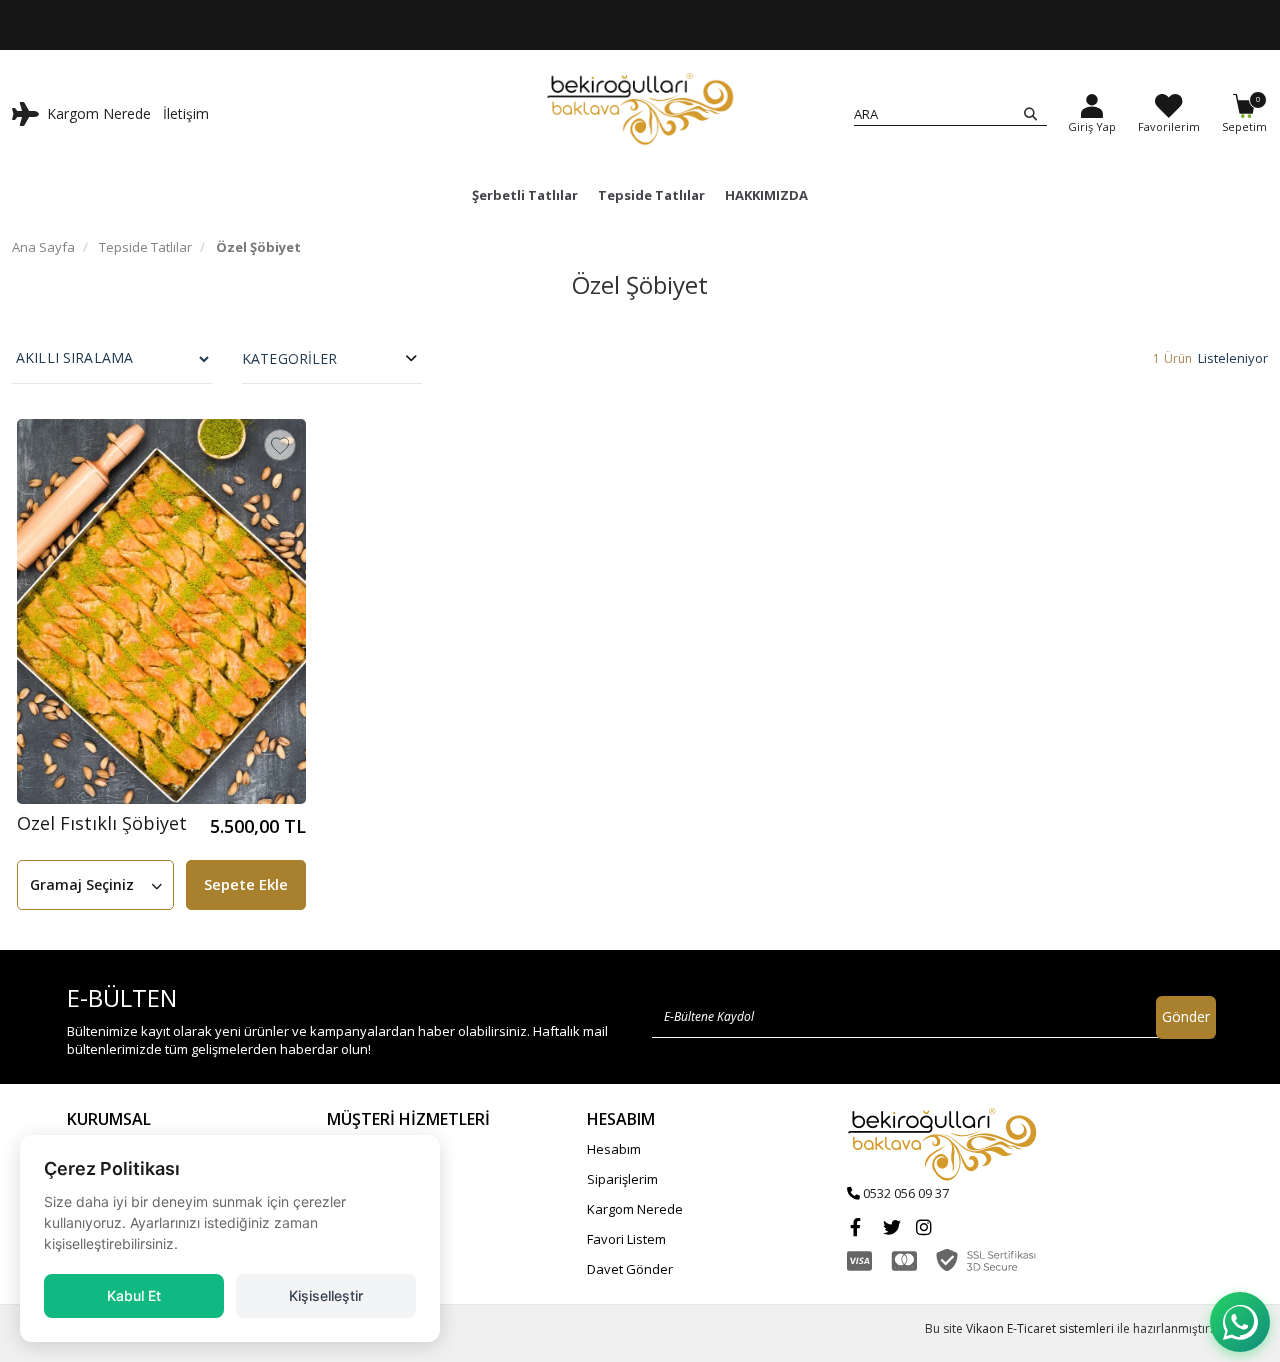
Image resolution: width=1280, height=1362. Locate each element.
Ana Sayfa (43, 247)
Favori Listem (626, 1239)
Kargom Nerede (99, 113)
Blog (340, 1209)
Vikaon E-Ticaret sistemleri (1040, 1328)
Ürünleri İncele (839, 26)
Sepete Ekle (246, 884)
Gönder (1186, 1016)
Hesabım (614, 1149)
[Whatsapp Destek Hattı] (1240, 1322)
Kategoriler (290, 358)
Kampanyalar (368, 1149)
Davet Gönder (630, 1269)
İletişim (186, 113)
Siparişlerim (622, 1179)
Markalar (354, 1179)
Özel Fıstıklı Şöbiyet (102, 824)
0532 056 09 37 (906, 1193)
